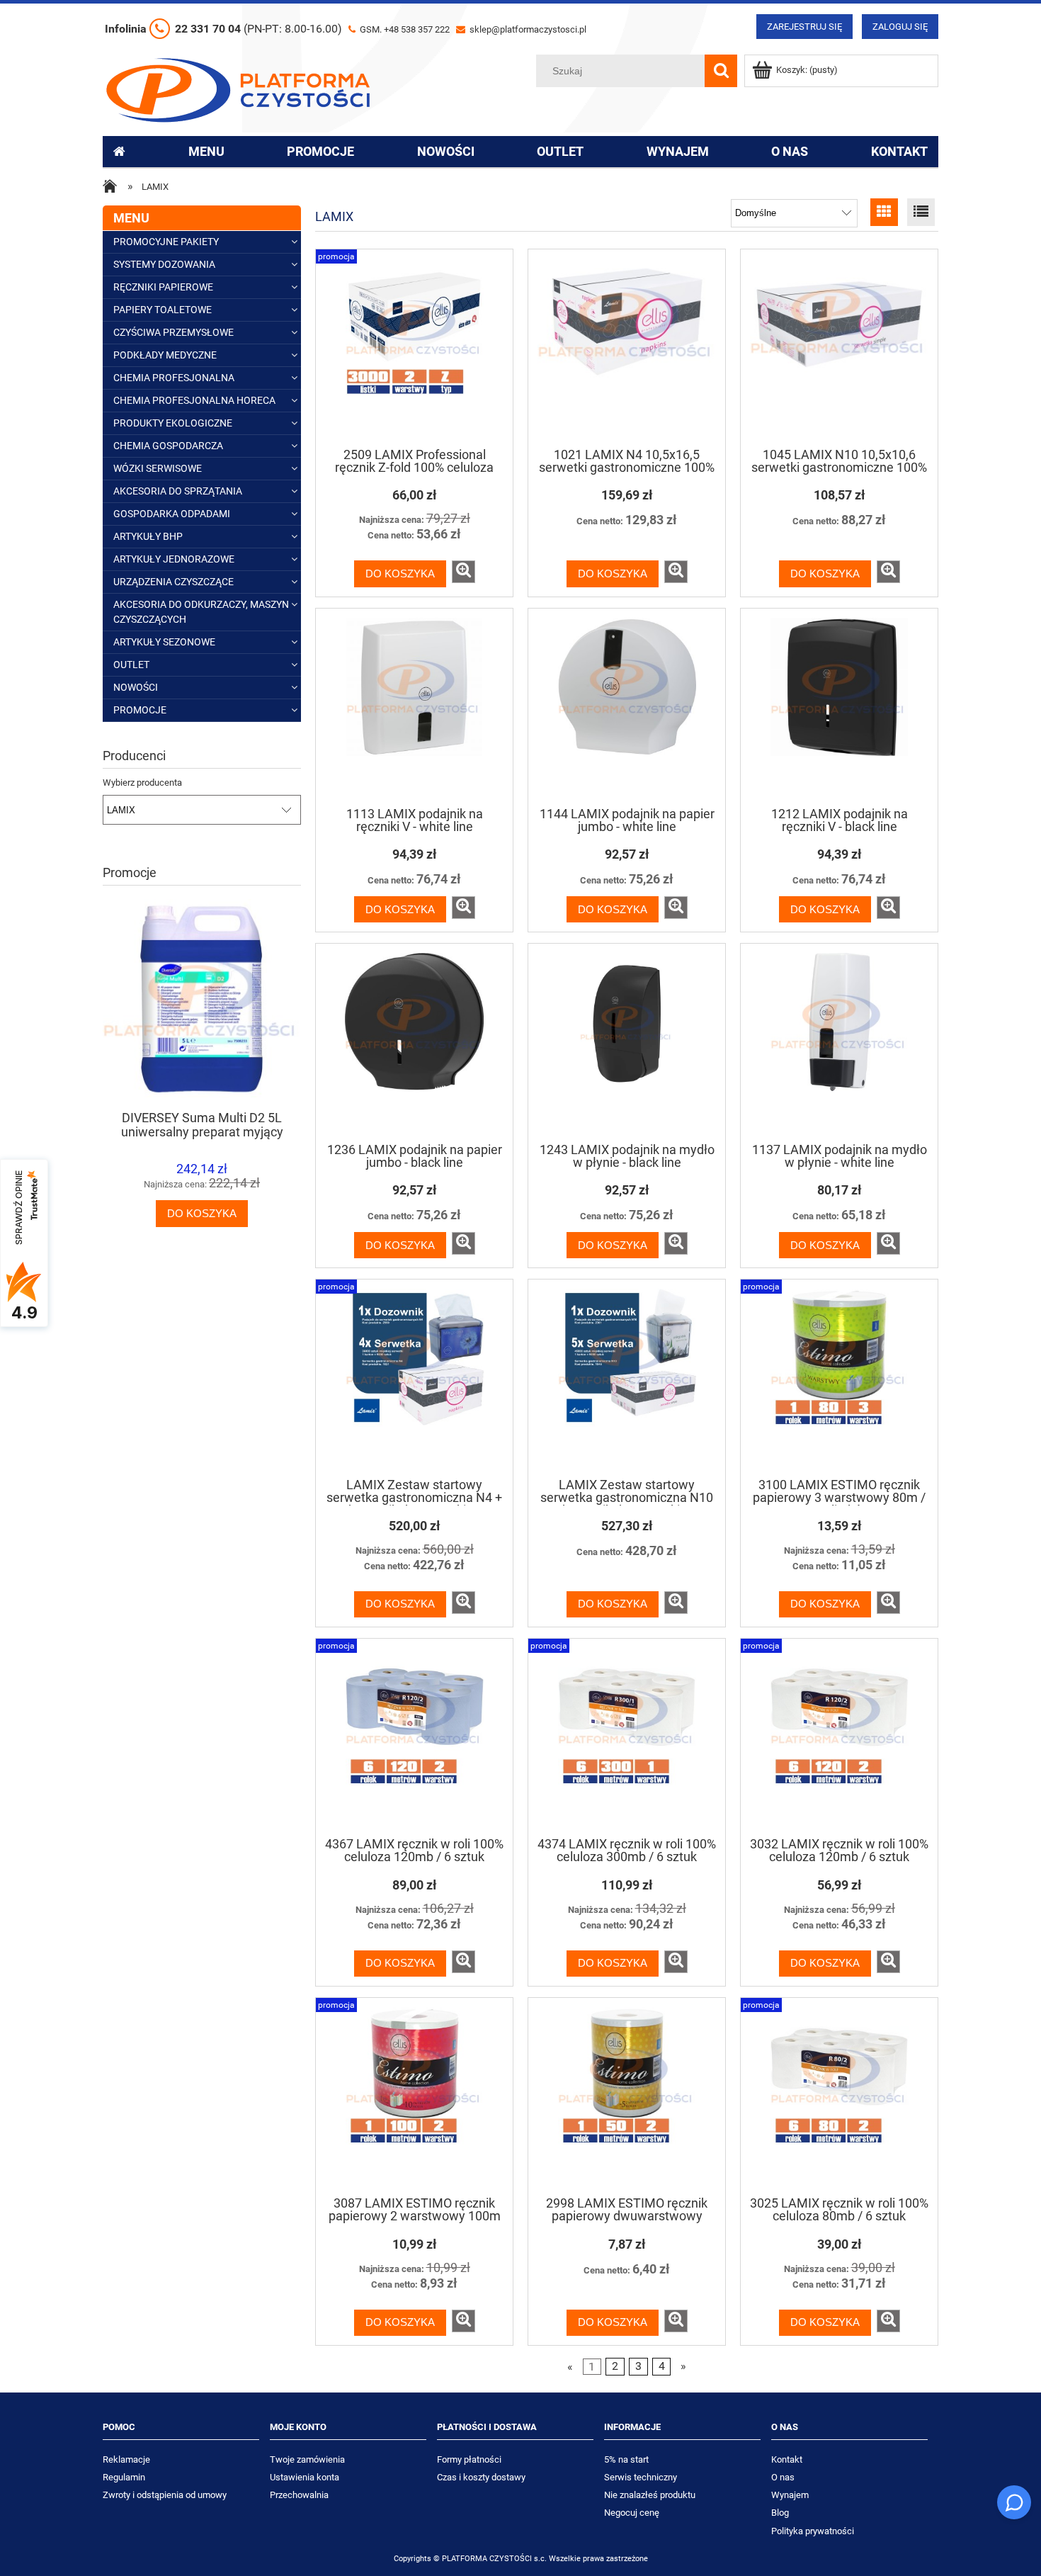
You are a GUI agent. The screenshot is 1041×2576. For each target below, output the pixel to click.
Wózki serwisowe (158, 468)
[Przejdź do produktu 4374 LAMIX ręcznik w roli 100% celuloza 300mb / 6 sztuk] (627, 1736)
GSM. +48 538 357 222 (404, 29)
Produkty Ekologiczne (173, 423)
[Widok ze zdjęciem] (884, 212)
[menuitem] (206, 152)
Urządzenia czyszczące (173, 582)
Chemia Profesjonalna (174, 378)
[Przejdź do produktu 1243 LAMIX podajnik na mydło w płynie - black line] (627, 1041)
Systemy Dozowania (164, 264)
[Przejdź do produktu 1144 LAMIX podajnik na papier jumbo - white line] (627, 706)
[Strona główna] (238, 89)
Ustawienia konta (305, 2477)
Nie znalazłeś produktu (650, 2495)
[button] (463, 572)
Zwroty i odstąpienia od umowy (165, 2495)
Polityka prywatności (813, 2531)
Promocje (140, 710)
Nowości (136, 687)
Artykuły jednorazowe (174, 559)
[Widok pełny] (921, 212)
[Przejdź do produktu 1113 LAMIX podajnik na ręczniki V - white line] (414, 706)
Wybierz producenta (142, 783)
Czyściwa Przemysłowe (173, 332)
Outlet (131, 665)
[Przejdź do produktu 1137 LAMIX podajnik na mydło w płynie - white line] (839, 1041)
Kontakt (787, 2459)
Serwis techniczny (641, 2477)
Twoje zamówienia (307, 2459)
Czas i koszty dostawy (481, 2477)
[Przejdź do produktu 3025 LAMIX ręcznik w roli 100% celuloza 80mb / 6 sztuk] (839, 2096)
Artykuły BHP (148, 536)
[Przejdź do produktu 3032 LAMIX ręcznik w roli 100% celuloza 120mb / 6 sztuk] (839, 1736)
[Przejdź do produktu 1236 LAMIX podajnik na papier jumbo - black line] (414, 1041)
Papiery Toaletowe (163, 310)
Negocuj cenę (632, 2513)
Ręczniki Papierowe (163, 287)
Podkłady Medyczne (165, 355)
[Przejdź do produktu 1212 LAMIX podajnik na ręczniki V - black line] (839, 706)
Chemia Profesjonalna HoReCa (194, 400)
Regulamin (124, 2477)
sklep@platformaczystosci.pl (527, 29)
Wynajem (790, 2495)
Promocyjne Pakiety (166, 242)
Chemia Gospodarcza (168, 446)
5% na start (626, 2459)
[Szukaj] (721, 71)
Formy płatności (469, 2459)
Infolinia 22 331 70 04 (223, 29)
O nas (783, 2477)
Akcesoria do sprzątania (178, 491)
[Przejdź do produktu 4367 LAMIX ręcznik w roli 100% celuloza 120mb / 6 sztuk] (414, 1736)
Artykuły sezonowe (164, 642)
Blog (780, 2513)
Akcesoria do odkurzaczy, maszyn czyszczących (201, 612)
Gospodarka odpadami (172, 514)
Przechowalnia (299, 2495)
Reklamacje (126, 2459)
